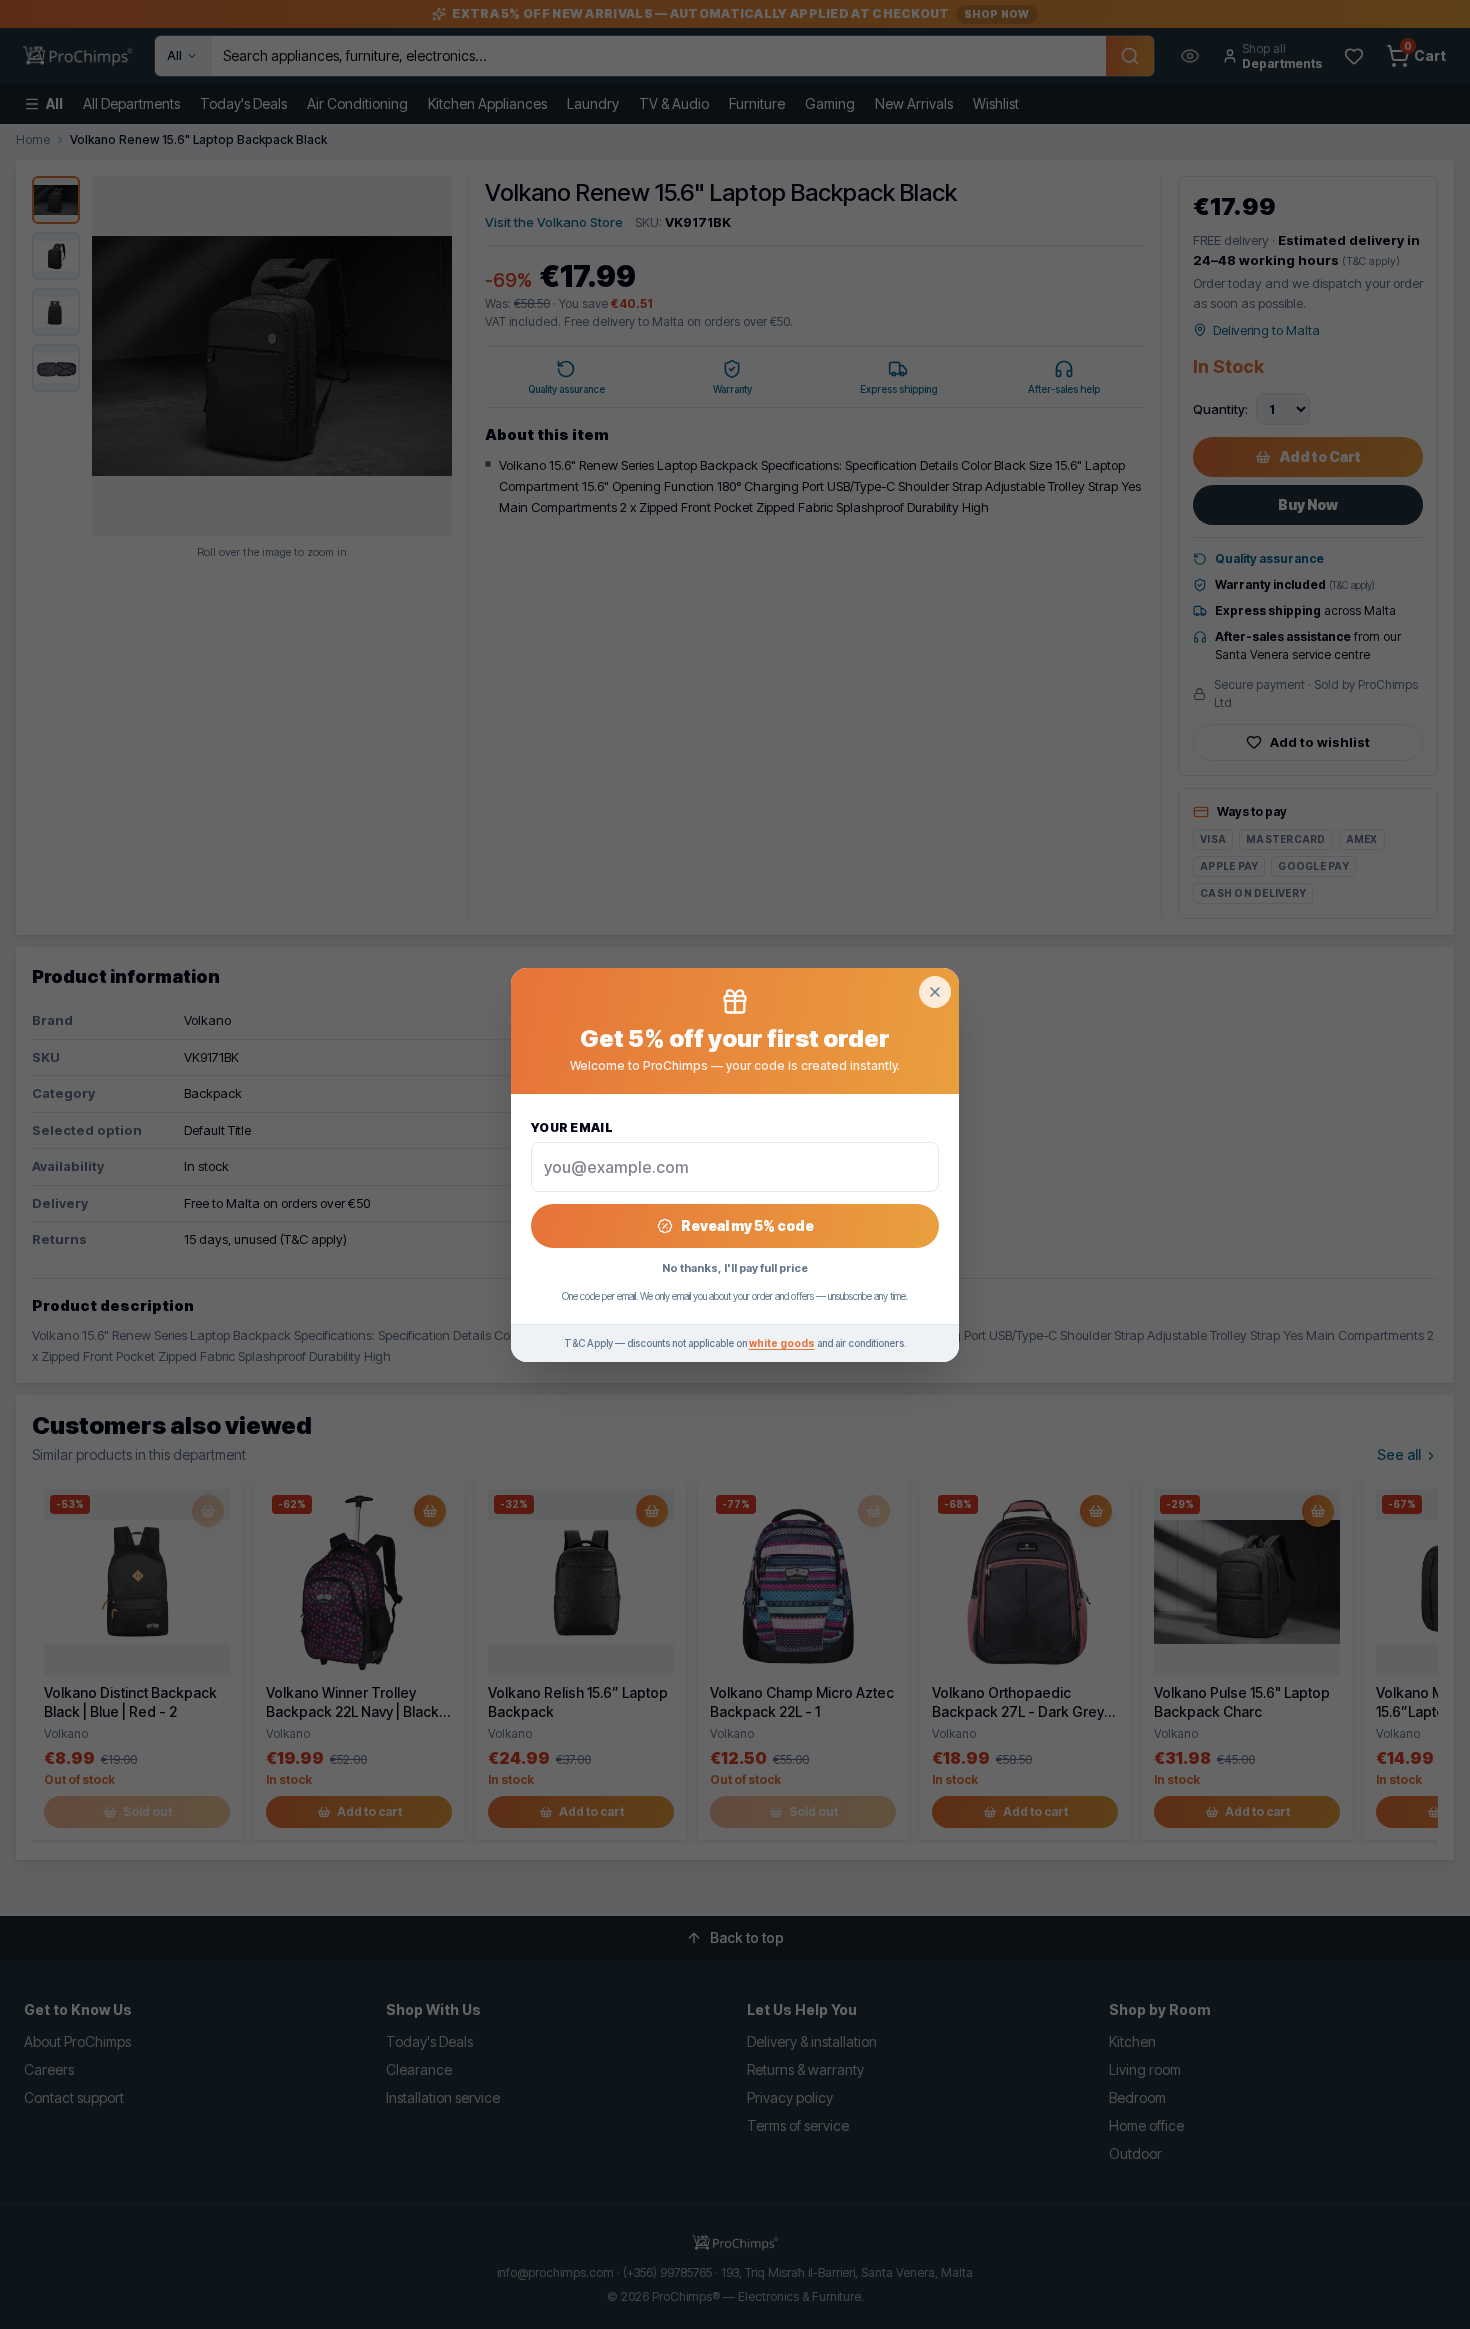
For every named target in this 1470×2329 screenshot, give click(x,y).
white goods (782, 1343)
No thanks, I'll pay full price (735, 1268)
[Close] (935, 992)
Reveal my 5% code (747, 1225)
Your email (572, 1127)
